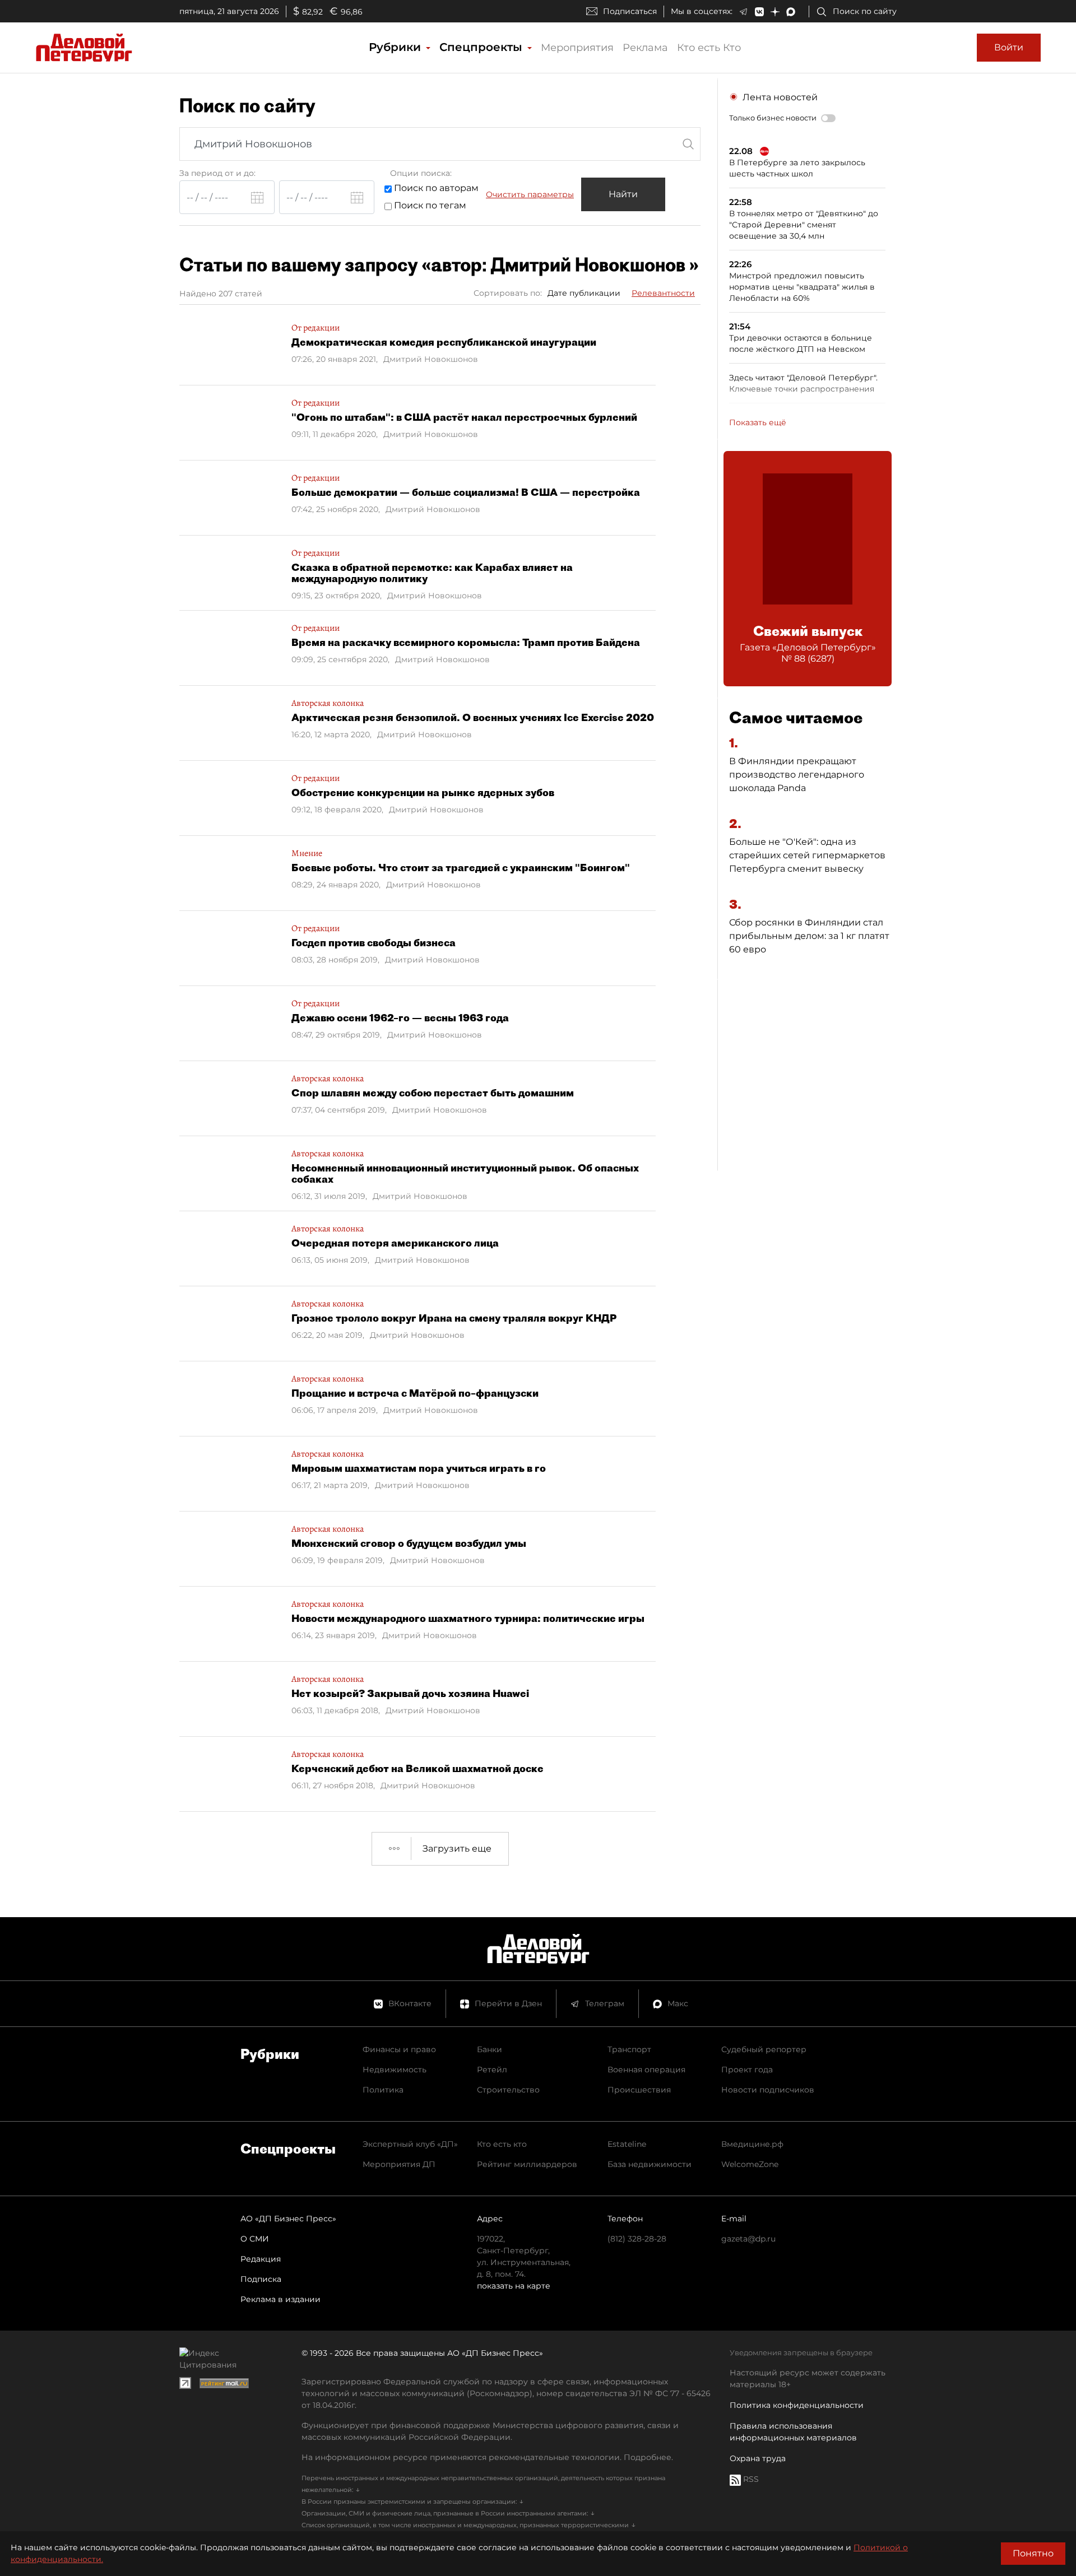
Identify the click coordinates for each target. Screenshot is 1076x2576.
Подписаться (630, 11)
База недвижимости (650, 2164)
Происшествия (639, 2090)
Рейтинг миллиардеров (527, 2164)
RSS (750, 2479)
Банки (490, 2049)
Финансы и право (399, 2049)
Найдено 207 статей (221, 294)
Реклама (645, 48)
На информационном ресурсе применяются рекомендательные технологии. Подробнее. (487, 2457)
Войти (1009, 47)
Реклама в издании (280, 2299)
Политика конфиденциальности (797, 2405)
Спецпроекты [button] (483, 47)
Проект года (747, 2070)
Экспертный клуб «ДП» (410, 2144)
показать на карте (514, 2286)
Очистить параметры (530, 194)
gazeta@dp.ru (748, 2239)
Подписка (261, 2279)
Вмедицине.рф (752, 2144)
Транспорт (629, 2049)
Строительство (508, 2090)
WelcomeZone (750, 2164)
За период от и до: (217, 173)
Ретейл (492, 2070)
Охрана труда (758, 2458)
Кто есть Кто (709, 48)
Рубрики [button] (396, 47)
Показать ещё (758, 422)
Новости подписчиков (768, 2090)
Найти (623, 194)
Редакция (261, 2259)
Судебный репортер (764, 2049)
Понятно (1033, 2553)
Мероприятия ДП (399, 2164)
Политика (383, 2090)
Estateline (627, 2144)
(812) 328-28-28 (637, 2239)
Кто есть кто (502, 2144)
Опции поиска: (421, 173)
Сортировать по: (508, 293)
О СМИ (255, 2239)
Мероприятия (577, 48)
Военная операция (646, 2070)
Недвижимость (395, 2070)
